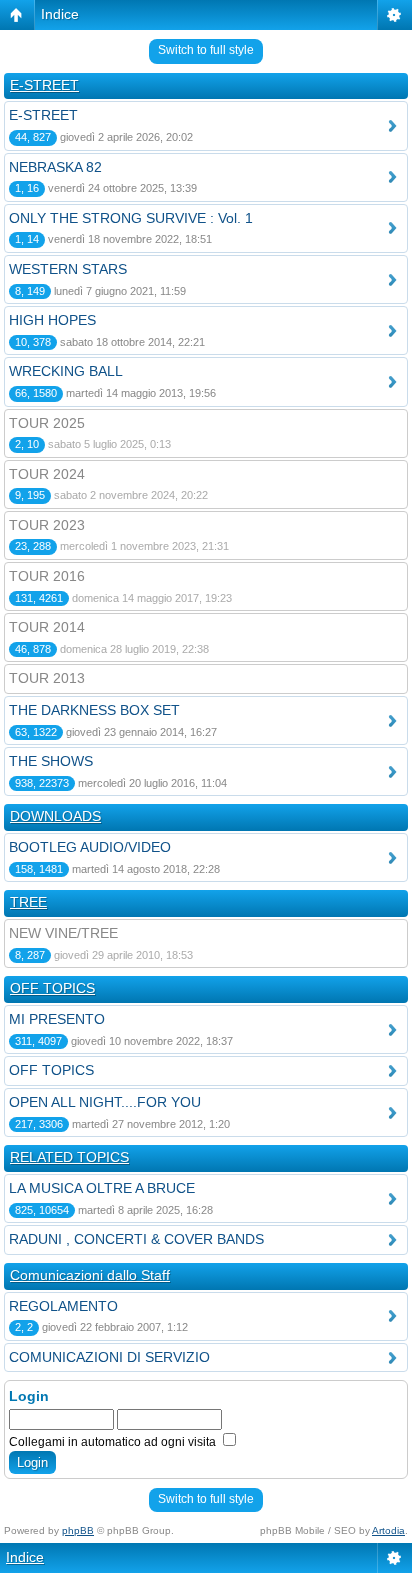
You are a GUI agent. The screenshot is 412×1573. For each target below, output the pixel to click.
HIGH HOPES (52, 320)
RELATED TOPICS (69, 1157)
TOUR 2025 (47, 423)
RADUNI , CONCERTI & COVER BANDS (136, 1239)
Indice (60, 14)
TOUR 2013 (47, 678)
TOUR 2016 (47, 576)
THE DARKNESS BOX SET (94, 710)
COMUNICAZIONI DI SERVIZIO (109, 1357)
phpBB (78, 1530)
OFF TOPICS (52, 988)
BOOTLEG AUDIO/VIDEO (90, 847)
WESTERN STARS (68, 269)
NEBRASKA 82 (55, 167)
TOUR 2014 (47, 627)
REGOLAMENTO (63, 1306)
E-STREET (44, 85)
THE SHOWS (51, 761)
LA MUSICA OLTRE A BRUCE (102, 1188)
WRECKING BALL (66, 371)
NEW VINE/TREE (63, 933)
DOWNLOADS (55, 816)
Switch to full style (206, 50)
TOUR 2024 (47, 474)
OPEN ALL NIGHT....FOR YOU (105, 1102)
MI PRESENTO (57, 1019)
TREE (28, 902)
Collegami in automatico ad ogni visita (114, 1442)
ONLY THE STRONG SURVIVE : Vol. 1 (131, 218)
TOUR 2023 (47, 525)
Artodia (388, 1530)
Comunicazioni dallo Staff (90, 1275)
